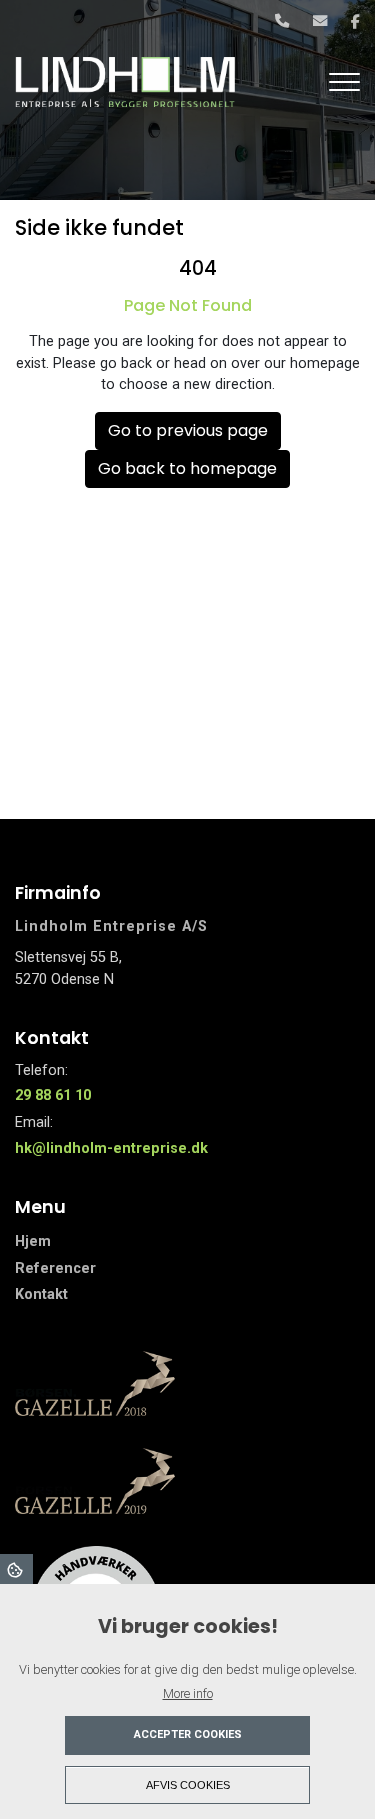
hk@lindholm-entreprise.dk (111, 1148)
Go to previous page (188, 430)
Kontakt (41, 1295)
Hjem (33, 1242)
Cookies (16, 1569)
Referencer (55, 1269)
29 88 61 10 (53, 1095)
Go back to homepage (187, 468)
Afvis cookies (188, 1785)
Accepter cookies (188, 1734)
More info (188, 1693)
